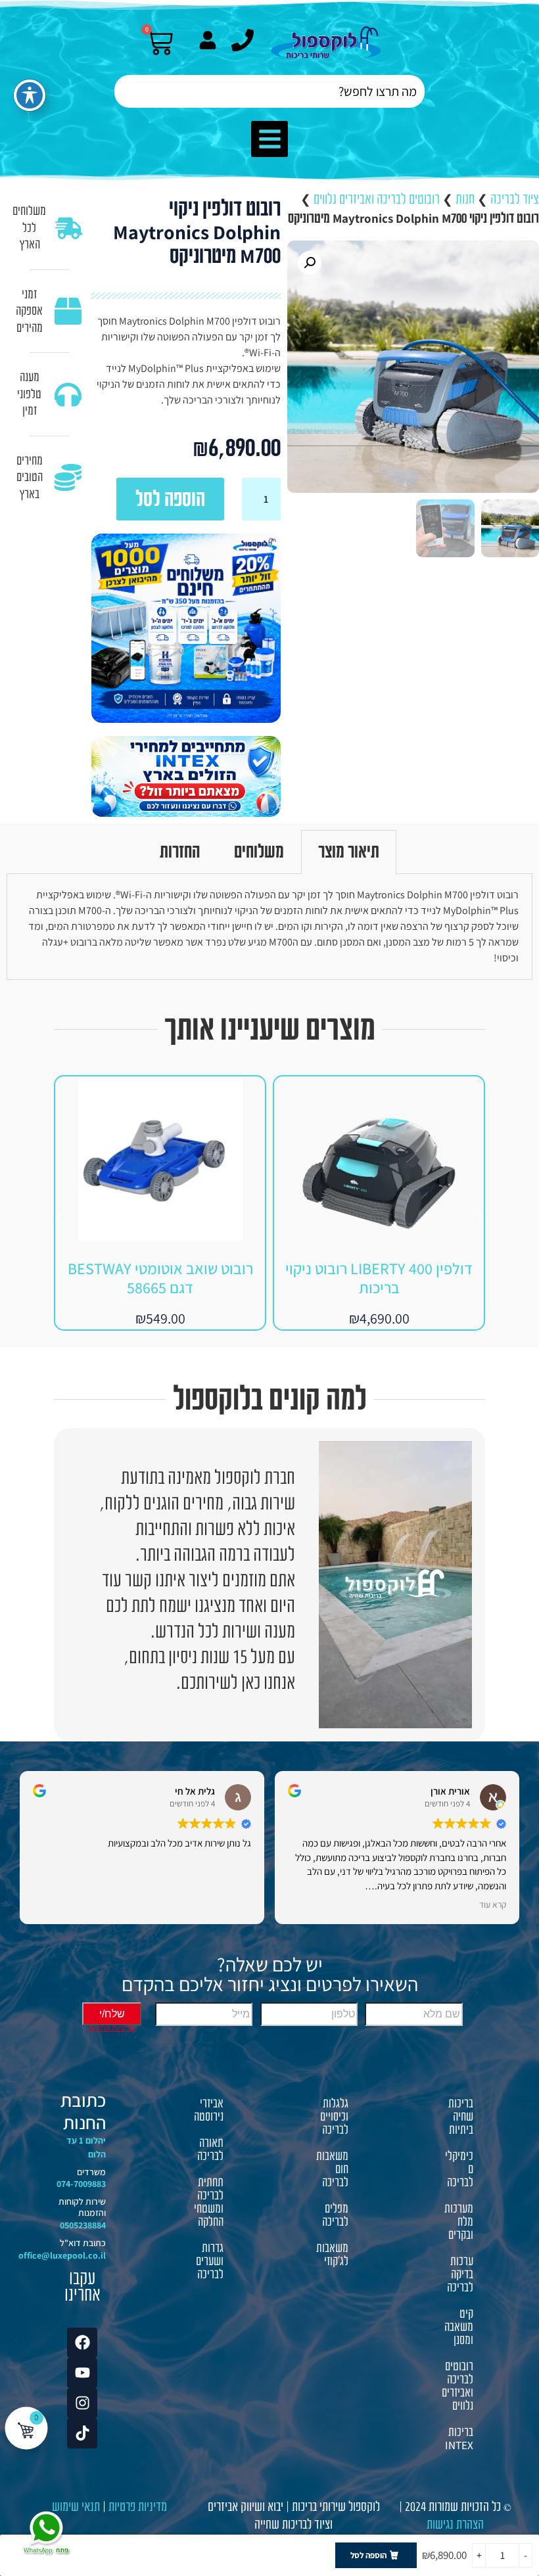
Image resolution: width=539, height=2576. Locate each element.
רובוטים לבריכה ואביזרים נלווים (377, 199)
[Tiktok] (82, 2433)
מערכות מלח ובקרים (459, 2222)
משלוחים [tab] (259, 852)
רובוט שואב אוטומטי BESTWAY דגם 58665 (160, 1278)
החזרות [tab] (180, 852)
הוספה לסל (170, 499)
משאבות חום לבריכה (332, 2169)
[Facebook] (82, 2343)
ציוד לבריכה (515, 199)
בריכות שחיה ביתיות (461, 2117)
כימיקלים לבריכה (459, 2169)
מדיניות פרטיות (138, 2507)
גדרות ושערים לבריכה (210, 2261)
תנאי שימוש (76, 2507)
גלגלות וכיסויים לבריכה (334, 2117)
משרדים (91, 2172)
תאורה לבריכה (210, 2150)
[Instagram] (82, 2403)
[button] (269, 139)
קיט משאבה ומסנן (459, 2327)
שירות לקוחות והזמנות (82, 2207)
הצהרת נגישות (455, 2524)
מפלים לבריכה (335, 2215)
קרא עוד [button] (493, 1904)
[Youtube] (82, 2373)
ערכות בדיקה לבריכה (460, 2274)
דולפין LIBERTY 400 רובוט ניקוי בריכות (379, 1278)
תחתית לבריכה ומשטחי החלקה (209, 2202)
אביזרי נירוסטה (209, 2110)
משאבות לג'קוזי (332, 2255)
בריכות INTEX (459, 2439)
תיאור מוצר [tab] (349, 852)
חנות (465, 199)
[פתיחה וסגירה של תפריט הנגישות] (30, 95)
